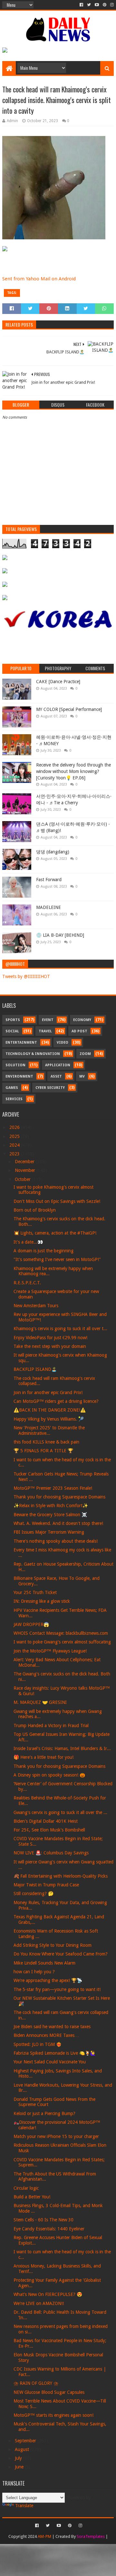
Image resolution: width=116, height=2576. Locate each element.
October (23, 1179)
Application (58, 1065)
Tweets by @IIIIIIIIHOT (26, 976)
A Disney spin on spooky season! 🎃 (49, 1775)
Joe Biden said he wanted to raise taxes (52, 2027)
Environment (19, 1076)
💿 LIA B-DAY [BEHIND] (60, 935)
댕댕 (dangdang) (53, 852)
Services (14, 1099)
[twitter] (89, 5)
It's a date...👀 (28, 1242)
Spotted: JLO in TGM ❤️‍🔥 (38, 2044)
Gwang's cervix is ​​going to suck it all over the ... (60, 1812)
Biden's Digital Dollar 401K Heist (46, 1821)
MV (82, 1076)
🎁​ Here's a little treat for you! (43, 1757)
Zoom (85, 1054)
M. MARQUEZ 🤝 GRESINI (40, 1702)
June (20, 2467)
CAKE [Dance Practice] (58, 682)
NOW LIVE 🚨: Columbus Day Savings (51, 1853)
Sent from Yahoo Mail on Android (39, 279)
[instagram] (111, 5)
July (19, 2458)
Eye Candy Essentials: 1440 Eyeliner (49, 2229)
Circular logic (26, 2188)
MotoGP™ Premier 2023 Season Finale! (53, 1488)
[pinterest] (105, 5)
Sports (13, 1020)
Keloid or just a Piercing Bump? (44, 2113)
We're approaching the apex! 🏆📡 (48, 1980)
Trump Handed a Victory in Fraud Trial (51, 1726)
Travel (45, 1031)
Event (48, 1020)
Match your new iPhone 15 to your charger (56, 2136)
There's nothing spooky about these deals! (56, 1541)
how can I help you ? (34, 1972)
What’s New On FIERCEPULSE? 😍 (48, 2294)
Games (12, 1088)
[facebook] (81, 5)
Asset (56, 1076)
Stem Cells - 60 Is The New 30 (43, 2220)
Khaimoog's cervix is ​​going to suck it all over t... (60, 1329)
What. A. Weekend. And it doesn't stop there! (58, 1523)
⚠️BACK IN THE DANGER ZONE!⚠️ (50, 1410)
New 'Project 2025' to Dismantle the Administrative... (49, 1430)
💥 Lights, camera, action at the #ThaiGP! (55, 1233)
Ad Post (79, 1031)
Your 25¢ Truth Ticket (35, 1592)
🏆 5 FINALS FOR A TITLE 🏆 (43, 1451)
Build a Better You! (32, 2197)
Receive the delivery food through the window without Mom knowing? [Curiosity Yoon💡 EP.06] (73, 771)
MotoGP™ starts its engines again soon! (53, 2415)
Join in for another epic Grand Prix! (48, 1392)
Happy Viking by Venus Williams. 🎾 (49, 1419)
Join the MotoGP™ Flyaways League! (50, 1651)
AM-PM (44, 2536)
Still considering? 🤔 (34, 1893)
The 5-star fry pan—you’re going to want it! (57, 1989)
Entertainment (21, 1043)
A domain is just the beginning (43, 1251)
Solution (15, 1065)
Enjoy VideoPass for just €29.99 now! (50, 1338)
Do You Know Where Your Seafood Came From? (61, 1954)
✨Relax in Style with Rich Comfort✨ (51, 1506)
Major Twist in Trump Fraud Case (46, 1885)
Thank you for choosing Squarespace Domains (59, 1497)
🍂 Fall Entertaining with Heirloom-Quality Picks (61, 1876)
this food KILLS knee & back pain (46, 1442)
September (26, 2441)
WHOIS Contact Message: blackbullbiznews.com (61, 1633)
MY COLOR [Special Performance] (69, 709)
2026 (15, 1127)
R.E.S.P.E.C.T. (27, 1283)
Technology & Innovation (33, 1054)
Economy (82, 1020)
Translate (24, 2506)
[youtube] (97, 5)
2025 (15, 1136)
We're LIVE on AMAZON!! (39, 2303)
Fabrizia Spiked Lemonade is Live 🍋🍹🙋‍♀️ (55, 2053)
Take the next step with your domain (50, 1346)
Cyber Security (50, 1088)
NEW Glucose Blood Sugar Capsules (49, 2392)
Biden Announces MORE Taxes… (46, 2035)
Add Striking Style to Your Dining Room (53, 1945)
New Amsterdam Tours (36, 1306)
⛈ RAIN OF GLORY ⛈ (36, 2383)
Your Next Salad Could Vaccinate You (50, 2062)
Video (63, 1043)
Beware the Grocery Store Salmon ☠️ (50, 1515)
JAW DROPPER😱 (31, 1624)
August (23, 2449)
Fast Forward (49, 880)
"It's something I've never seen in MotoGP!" (57, 1259)
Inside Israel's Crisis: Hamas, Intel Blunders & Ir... (62, 1748)
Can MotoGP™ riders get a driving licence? (56, 1401)
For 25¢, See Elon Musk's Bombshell (49, 1830)
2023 (15, 1154)
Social (12, 1031)
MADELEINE (48, 907)
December (25, 1162)
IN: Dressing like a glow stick (42, 1601)
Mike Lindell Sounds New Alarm (44, 1963)
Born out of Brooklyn (35, 1210)
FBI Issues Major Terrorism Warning (49, 1532)
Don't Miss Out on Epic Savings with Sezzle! (57, 1201)
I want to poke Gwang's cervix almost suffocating (62, 1642)
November (26, 1170)
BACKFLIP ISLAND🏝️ (35, 1369)
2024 (15, 1145)
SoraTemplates (91, 2536)
